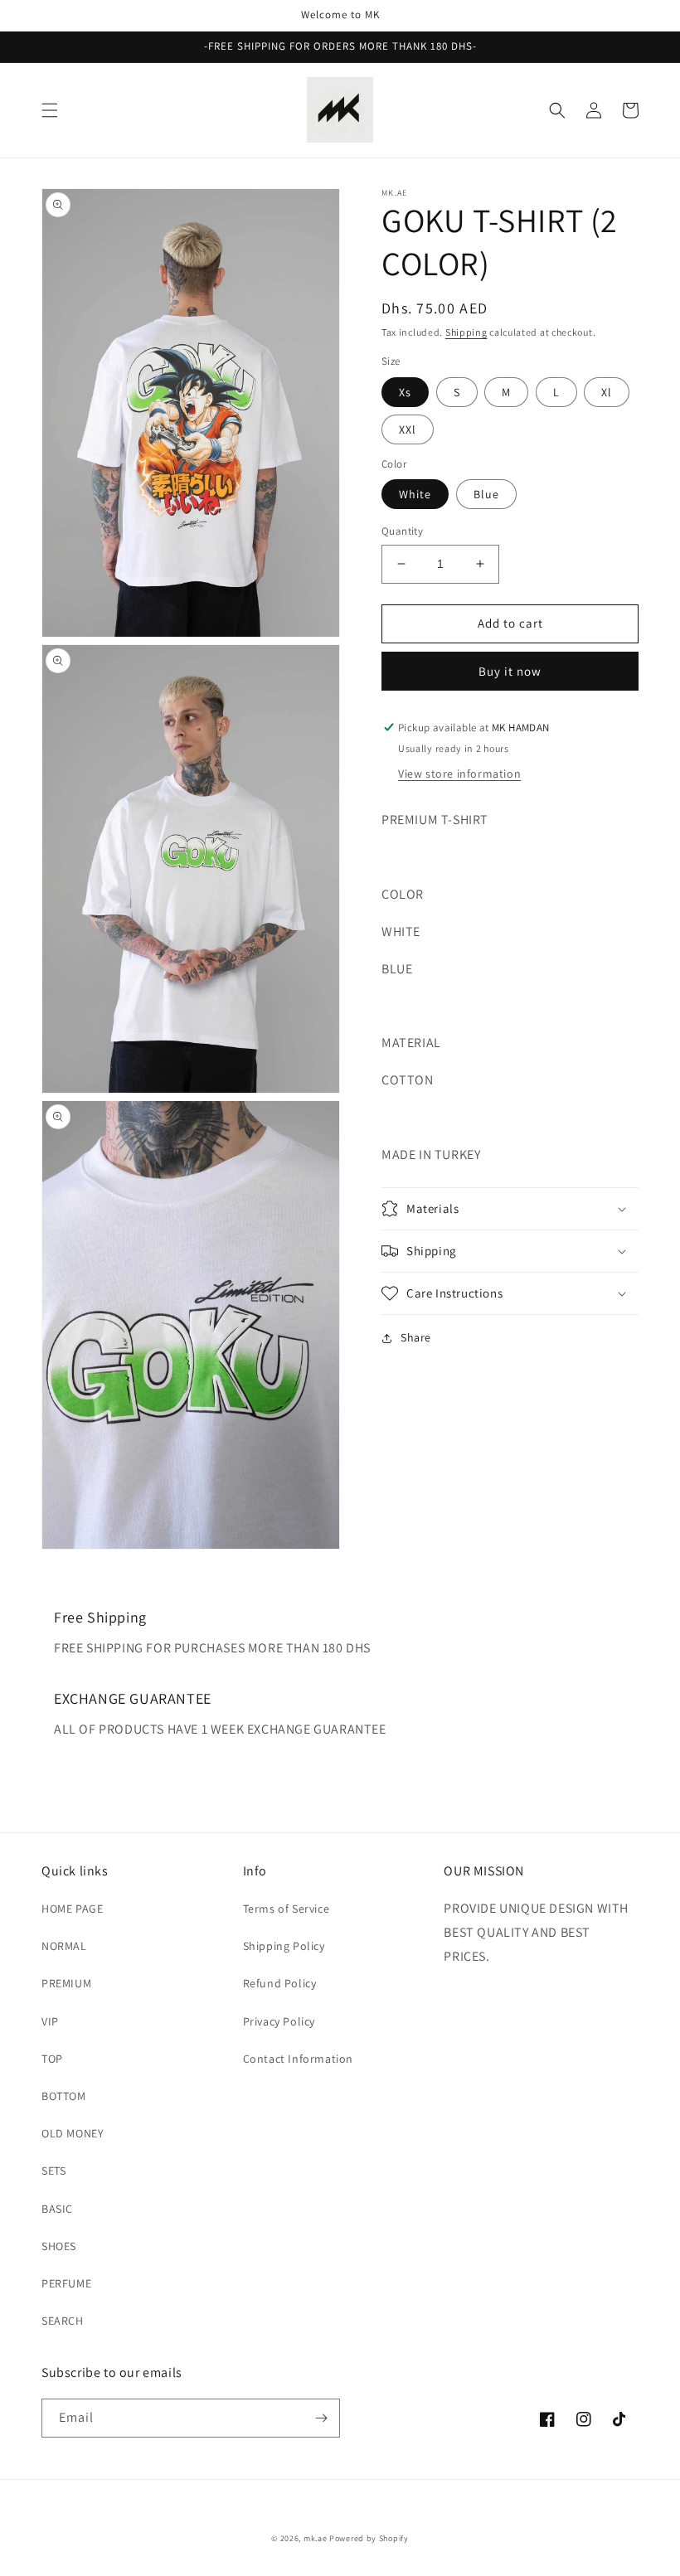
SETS (53, 2171)
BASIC (57, 2209)
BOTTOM (64, 2096)
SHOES (59, 2246)
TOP (52, 2059)
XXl (408, 429)
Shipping (466, 332)
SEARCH (63, 2321)
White (415, 494)
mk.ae (316, 2538)
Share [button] (416, 1337)
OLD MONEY (73, 2133)
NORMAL (64, 1946)
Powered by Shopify (369, 2538)
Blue (486, 494)
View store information (459, 774)
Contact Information (298, 2059)
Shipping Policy (284, 1946)
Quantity (402, 531)
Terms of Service (287, 1909)
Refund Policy (280, 1983)
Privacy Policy (279, 2021)
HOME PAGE (72, 1909)
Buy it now (510, 671)
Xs (405, 392)
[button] (50, 110)
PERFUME (66, 2283)
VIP (50, 2021)
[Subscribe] (321, 2418)
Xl (607, 392)
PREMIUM (66, 1983)
